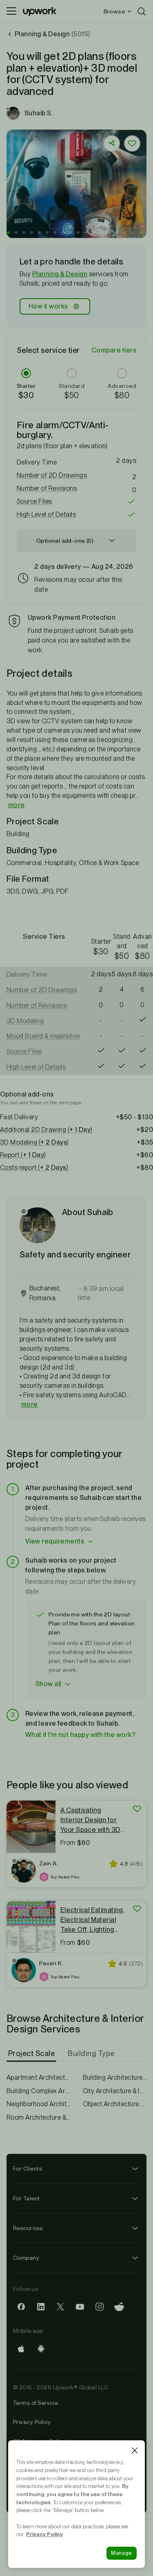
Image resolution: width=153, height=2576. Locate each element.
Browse (114, 11)
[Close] (135, 2451)
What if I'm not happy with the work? (80, 1735)
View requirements (55, 1541)
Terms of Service (36, 2403)
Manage (122, 2553)
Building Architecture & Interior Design (115, 2077)
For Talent (27, 2198)
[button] (8, 232)
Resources (28, 2228)
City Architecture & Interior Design (115, 2091)
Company (26, 2258)
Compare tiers (114, 350)
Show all (48, 1684)
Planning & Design (60, 274)
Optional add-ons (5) (65, 541)
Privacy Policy (32, 2422)
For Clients (28, 2169)
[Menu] (11, 11)
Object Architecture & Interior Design (115, 2104)
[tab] (32, 2054)
